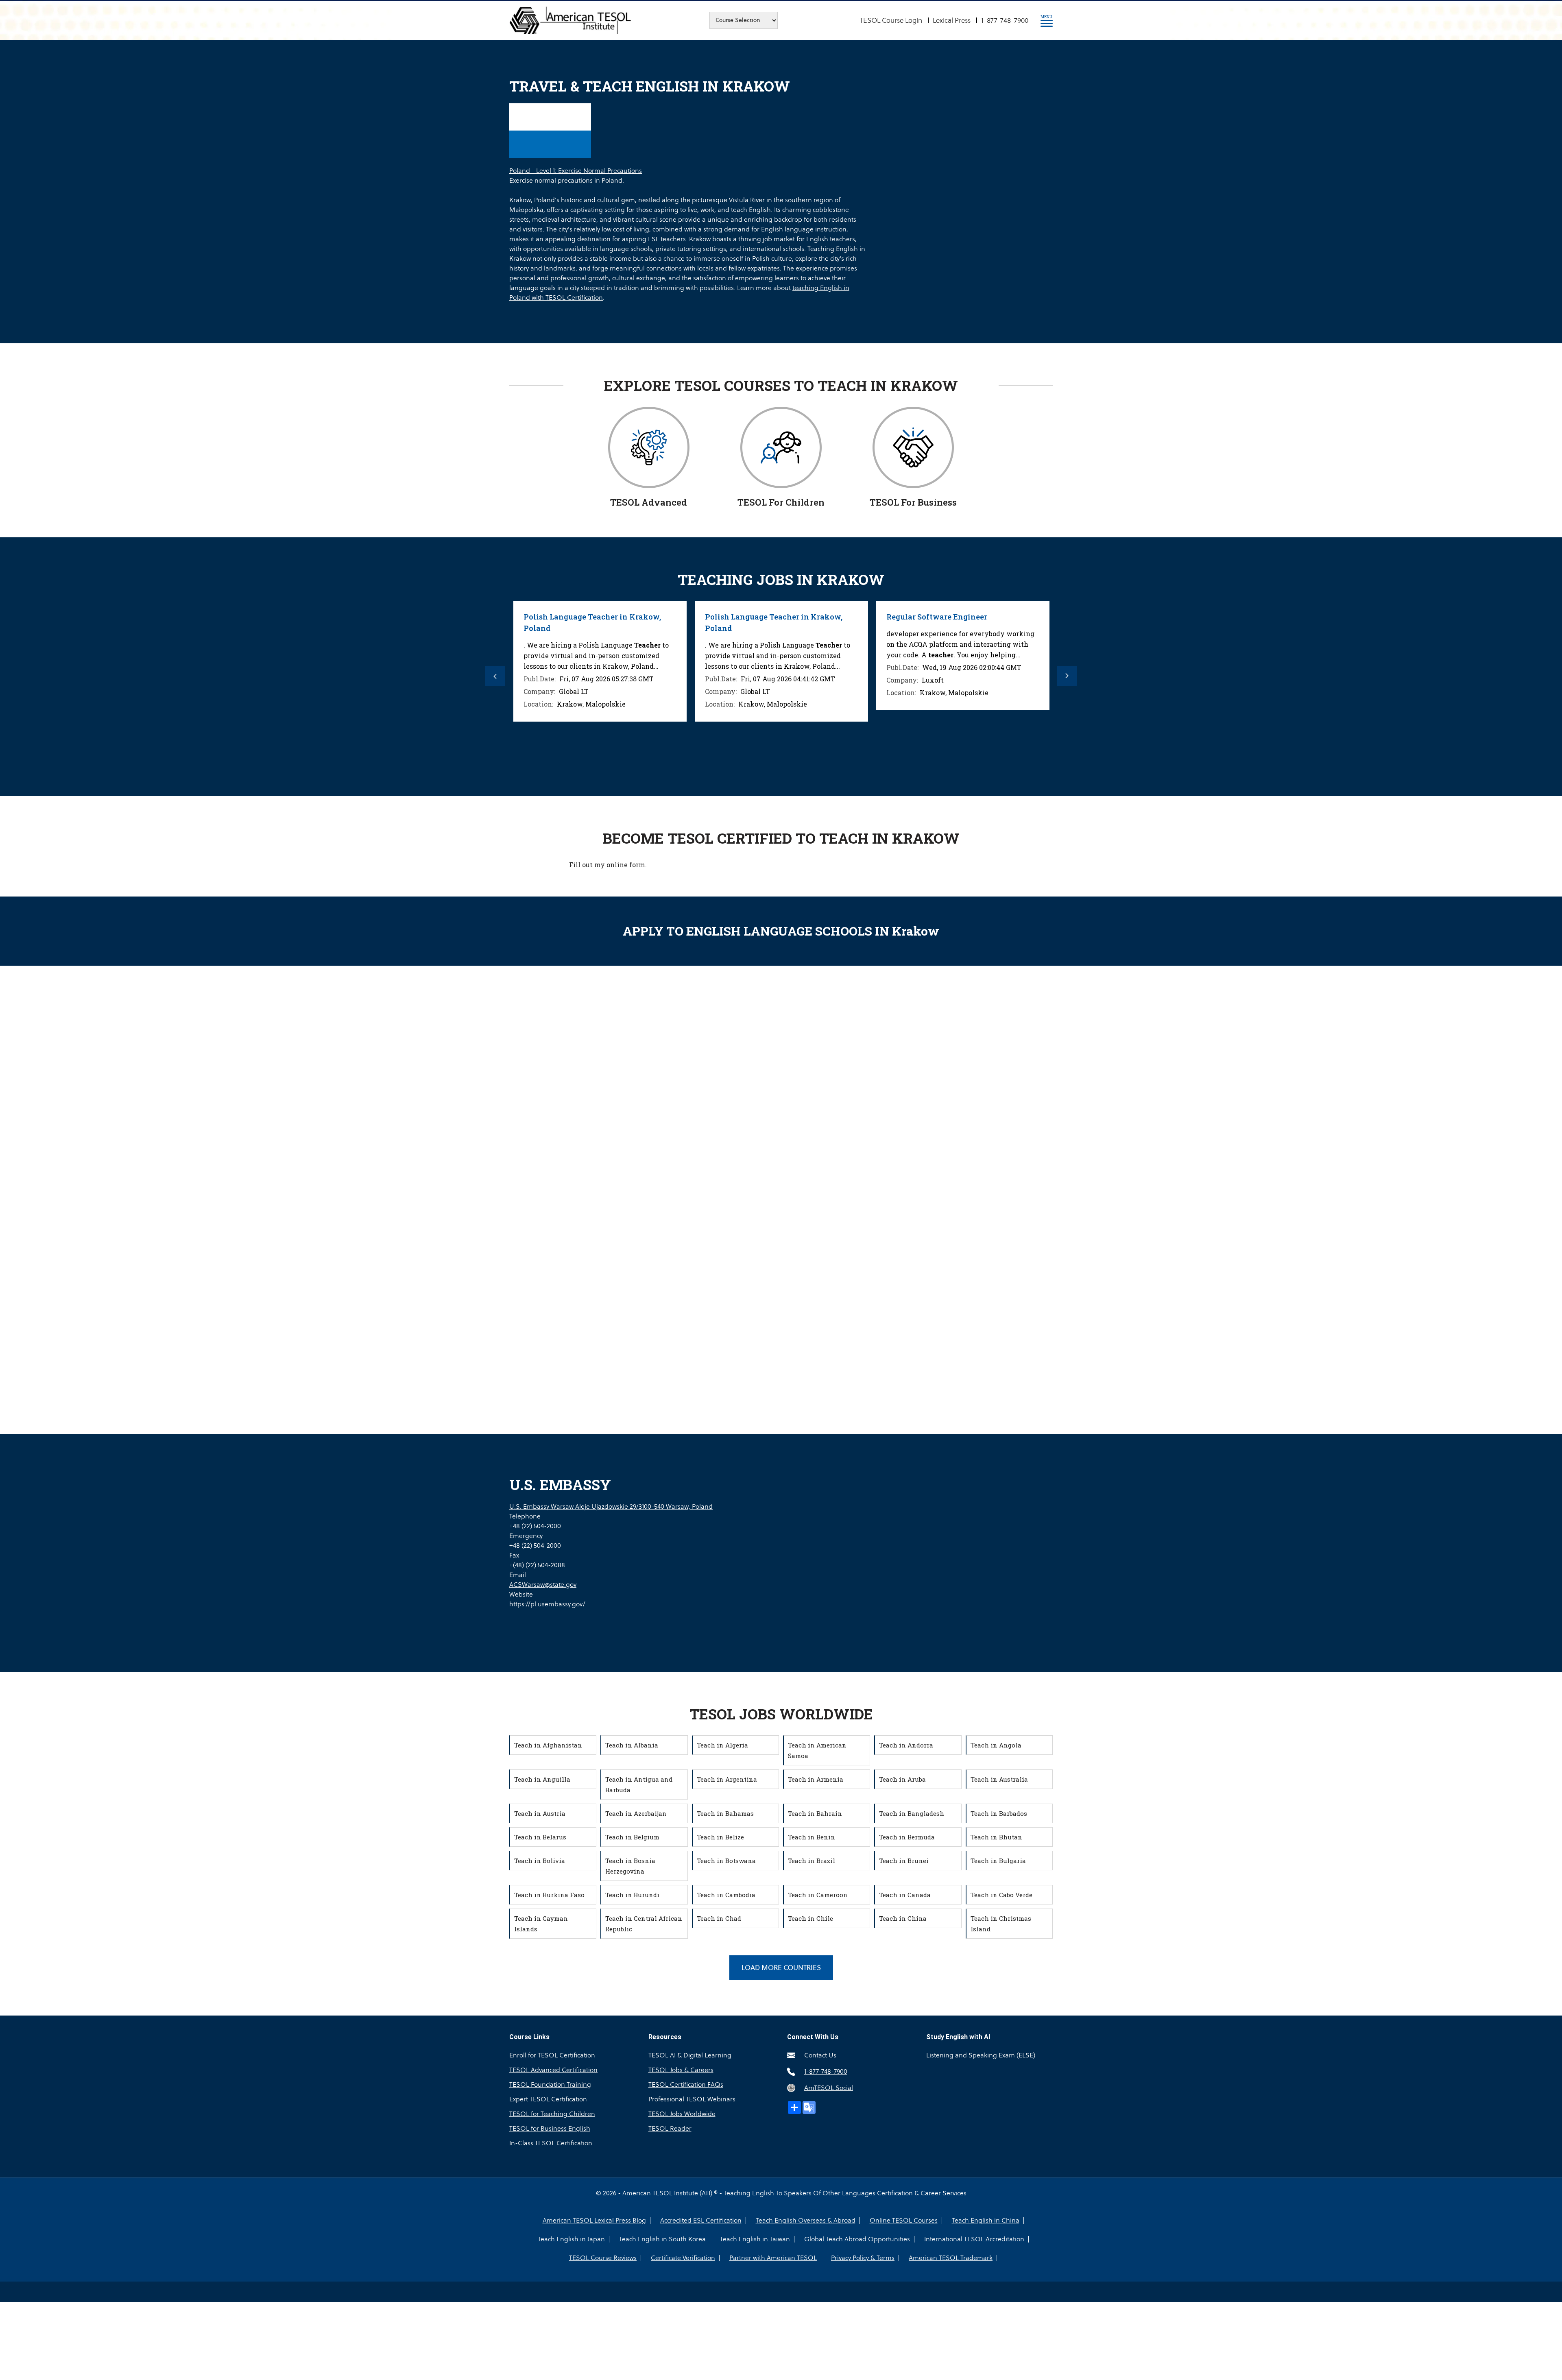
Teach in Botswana (726, 1861)
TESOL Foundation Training (550, 2084)
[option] (600, 661)
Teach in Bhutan (996, 1837)
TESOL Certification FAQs (686, 2084)
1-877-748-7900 (1005, 20)
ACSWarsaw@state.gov (543, 1585)
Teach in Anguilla (542, 1779)
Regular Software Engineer (755, 617)
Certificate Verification (683, 2258)
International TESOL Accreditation (974, 2239)
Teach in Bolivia (540, 1861)
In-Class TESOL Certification (551, 2143)
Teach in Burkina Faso (549, 1895)
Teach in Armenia (816, 1779)
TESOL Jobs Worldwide (682, 2114)
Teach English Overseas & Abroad (806, 2221)
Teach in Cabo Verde (1001, 1895)
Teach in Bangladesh (912, 1813)
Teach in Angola (996, 1745)
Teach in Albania (632, 1745)
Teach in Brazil (812, 1861)
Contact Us (820, 2055)
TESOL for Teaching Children (552, 2114)
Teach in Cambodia (726, 1895)
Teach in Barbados (999, 1813)
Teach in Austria (540, 1813)
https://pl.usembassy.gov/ (547, 1604)
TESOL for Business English (550, 2128)
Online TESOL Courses (904, 2221)
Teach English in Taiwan (755, 2239)
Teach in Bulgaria (998, 1861)
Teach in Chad (719, 1918)
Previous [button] (495, 676)
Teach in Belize (720, 1837)
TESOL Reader (670, 2128)
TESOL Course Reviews (603, 2258)
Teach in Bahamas (725, 1813)
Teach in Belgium (632, 1837)
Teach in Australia (999, 1779)
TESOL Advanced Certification (553, 2070)
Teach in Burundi (632, 1895)
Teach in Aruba (902, 1779)
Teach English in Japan (571, 2239)
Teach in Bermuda (907, 1837)
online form (626, 865)
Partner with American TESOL (773, 2258)
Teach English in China (986, 2221)
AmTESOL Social (829, 2088)
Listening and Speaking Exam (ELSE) (981, 2055)
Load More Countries (781, 1968)
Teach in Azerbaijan (636, 1813)
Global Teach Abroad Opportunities (857, 2239)
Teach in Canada (905, 1895)
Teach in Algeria (722, 1745)
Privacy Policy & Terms (863, 2258)
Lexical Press (952, 20)
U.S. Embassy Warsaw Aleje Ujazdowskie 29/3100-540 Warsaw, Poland (611, 1506)
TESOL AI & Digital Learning (690, 2055)
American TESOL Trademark (951, 2258)
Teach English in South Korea (662, 2239)
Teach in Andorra (906, 1745)
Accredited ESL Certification (701, 2221)
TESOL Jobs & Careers (681, 2070)
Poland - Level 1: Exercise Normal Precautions (576, 171)
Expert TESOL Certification (548, 2099)
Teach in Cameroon (818, 1895)
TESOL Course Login (891, 20)
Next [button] (1067, 676)
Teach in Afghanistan (548, 1745)
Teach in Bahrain (815, 1813)
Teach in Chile (810, 1918)
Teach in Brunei (904, 1861)
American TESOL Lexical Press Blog (594, 2221)
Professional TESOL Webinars (692, 2099)
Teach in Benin (812, 1837)
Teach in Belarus (540, 1837)
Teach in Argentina (727, 1779)
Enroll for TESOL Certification (552, 2055)
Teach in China (903, 1918)
